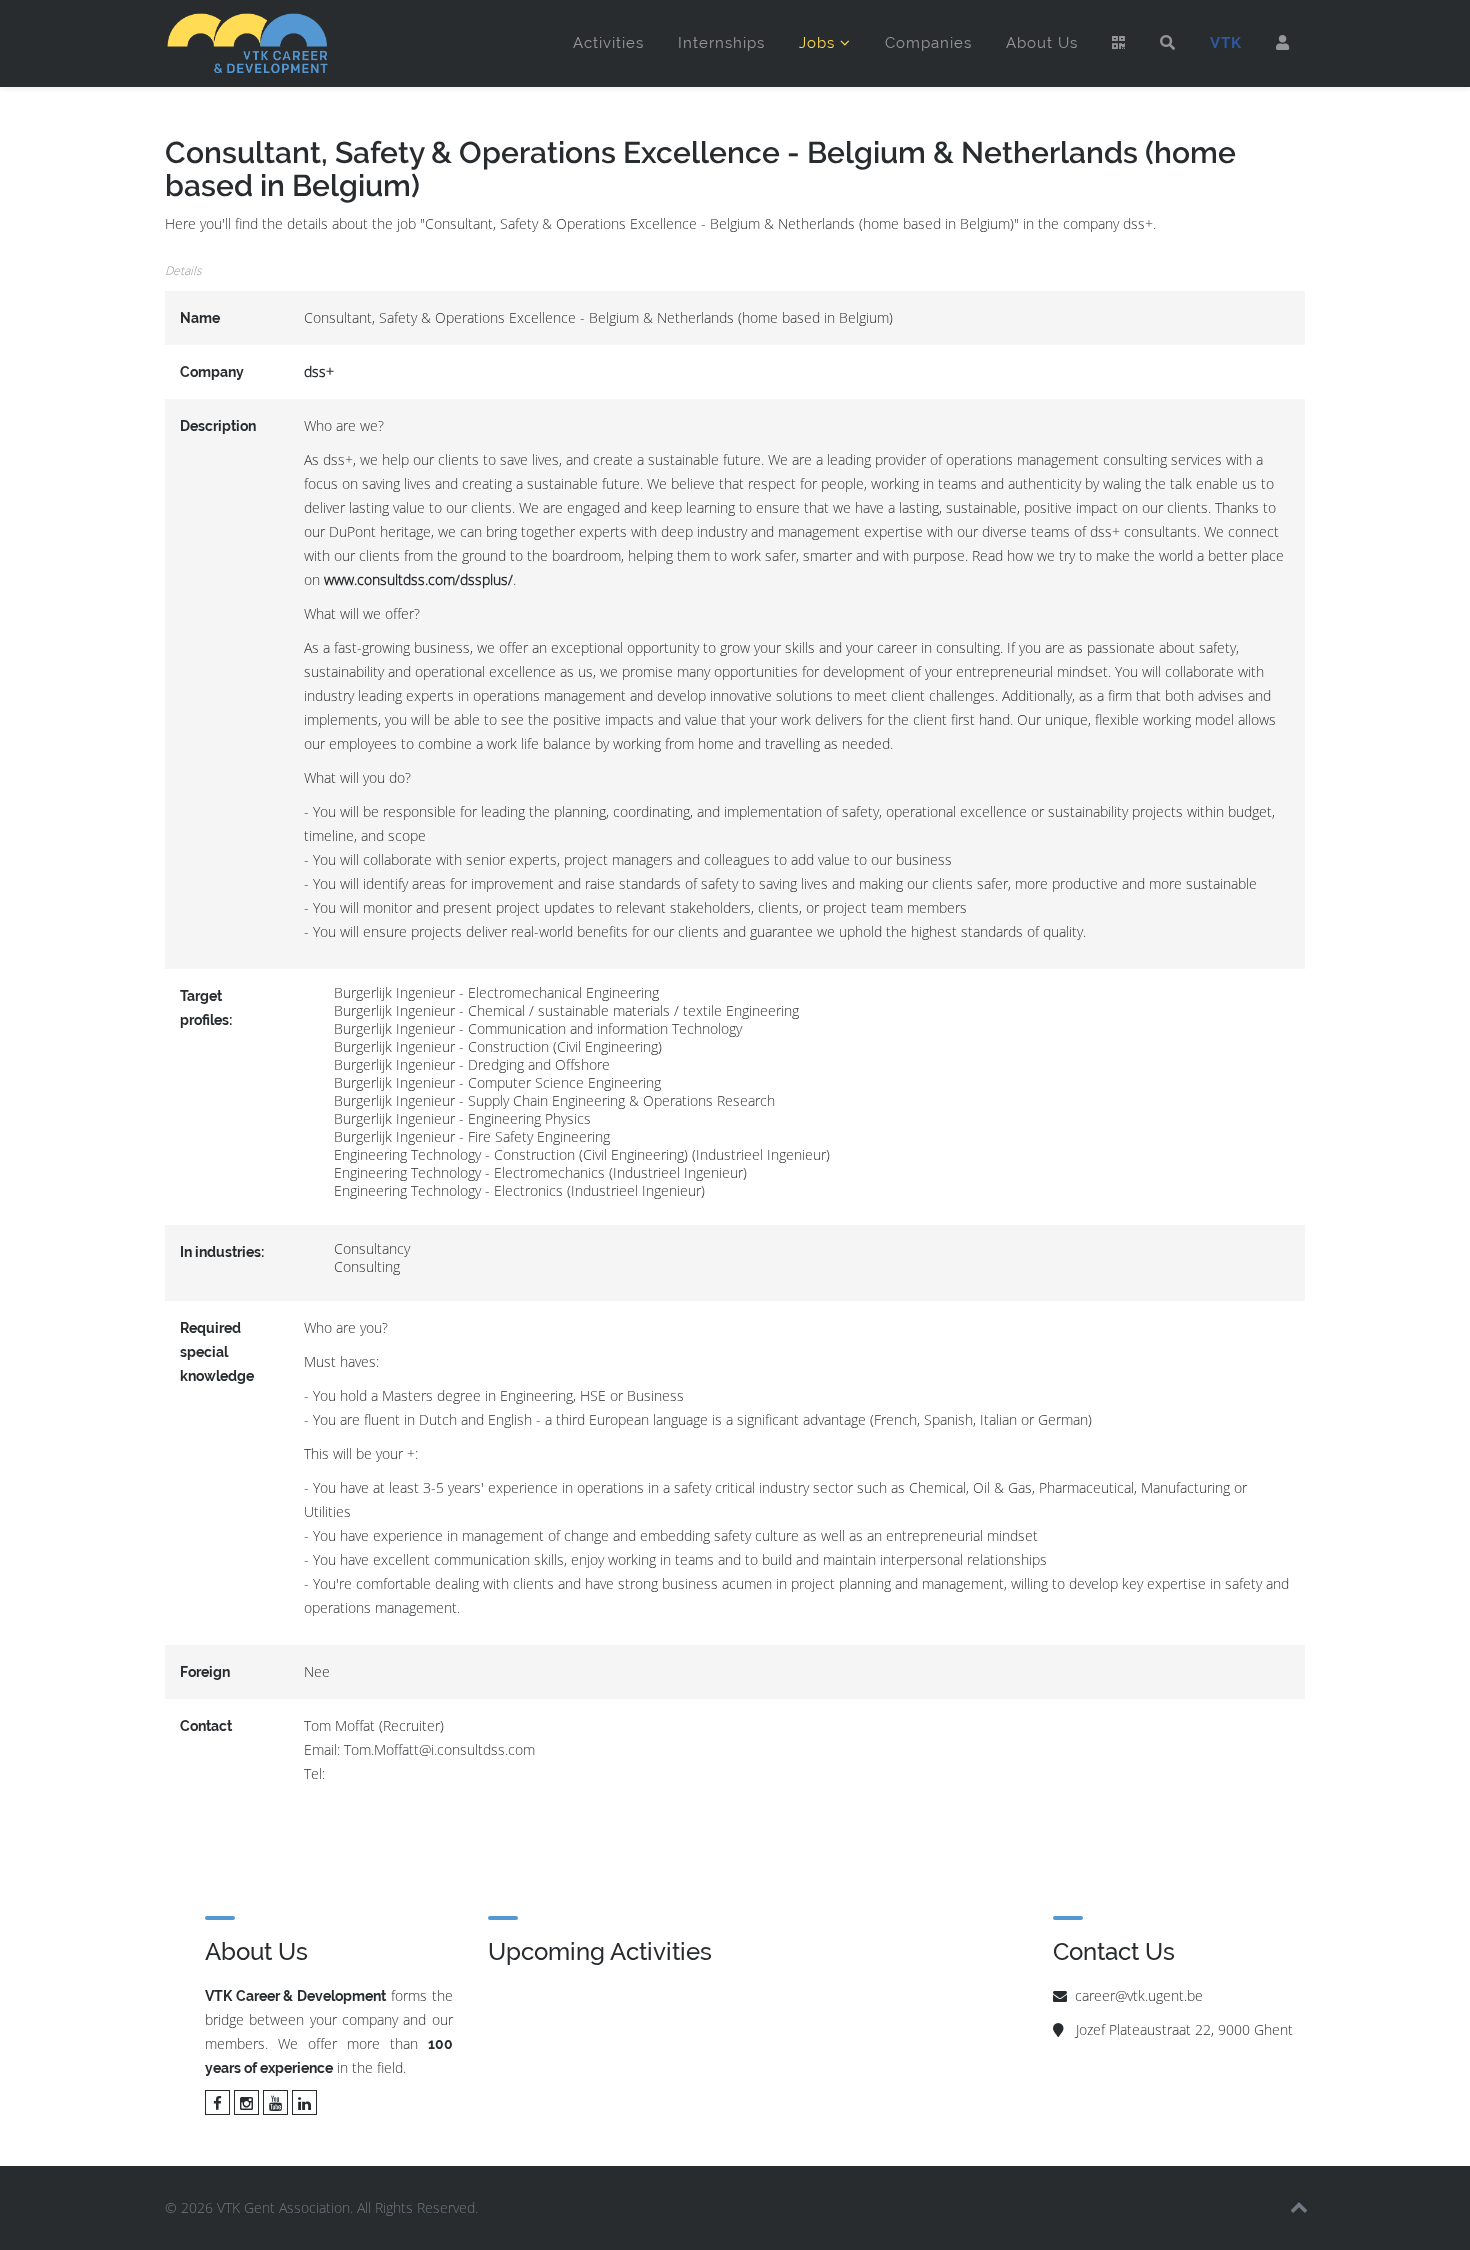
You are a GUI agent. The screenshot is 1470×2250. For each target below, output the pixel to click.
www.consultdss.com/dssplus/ (418, 579)
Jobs (817, 43)
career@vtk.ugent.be (1139, 1995)
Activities (608, 43)
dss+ (319, 371)
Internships (721, 43)
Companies (928, 43)
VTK (1226, 43)
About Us (1042, 43)
